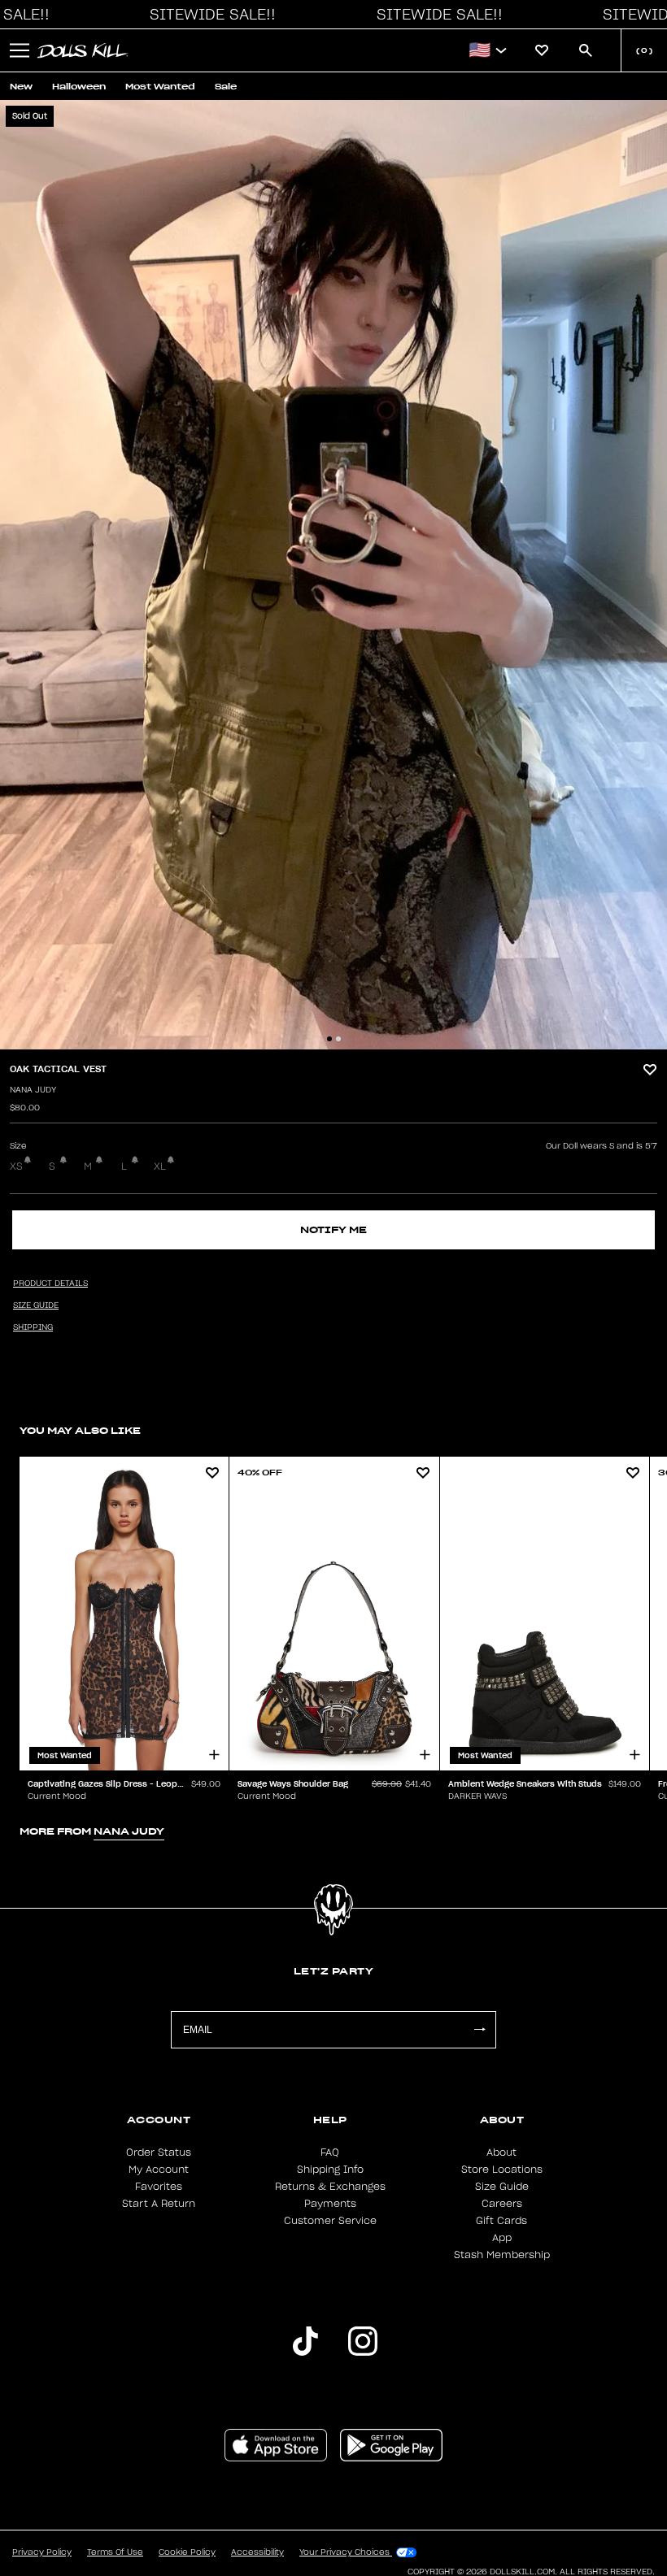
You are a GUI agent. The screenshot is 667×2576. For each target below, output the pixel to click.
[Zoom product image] (333, 575)
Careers (502, 2204)
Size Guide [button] (36, 1305)
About (501, 2152)
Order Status (159, 2152)
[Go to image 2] (338, 1039)
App (502, 2238)
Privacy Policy (42, 2552)
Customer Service (330, 2221)
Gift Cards (501, 2221)
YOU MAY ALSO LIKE (80, 1430)
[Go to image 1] (329, 1039)
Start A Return (159, 2204)
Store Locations (502, 2170)
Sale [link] (226, 87)
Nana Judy (33, 1090)
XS (16, 1166)
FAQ (330, 2152)
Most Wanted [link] (160, 87)
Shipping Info (330, 2170)
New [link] (21, 87)
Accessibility (257, 2552)
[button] (208, 15)
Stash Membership (502, 2255)
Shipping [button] (33, 1327)
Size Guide (502, 2187)
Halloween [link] (79, 87)
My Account (159, 2170)
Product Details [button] (50, 1284)
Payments (330, 2204)
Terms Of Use (115, 2552)
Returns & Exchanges (330, 2187)
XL (160, 1166)
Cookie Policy (187, 2552)
